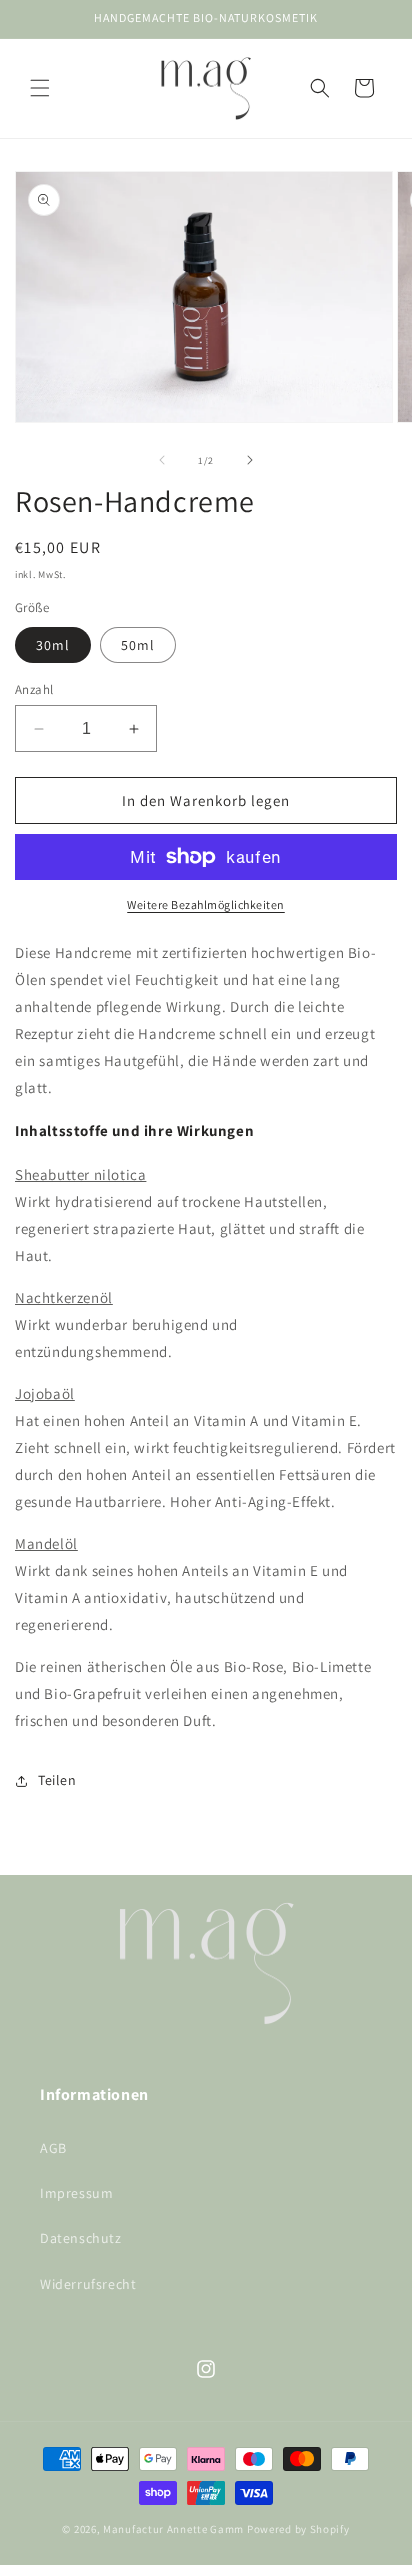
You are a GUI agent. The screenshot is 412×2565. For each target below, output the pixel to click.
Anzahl (34, 689)
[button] (40, 88)
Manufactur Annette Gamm (173, 2529)
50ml (138, 645)
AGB (53, 2148)
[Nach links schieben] (162, 460)
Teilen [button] (57, 1780)
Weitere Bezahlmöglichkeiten (206, 904)
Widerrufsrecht (88, 2284)
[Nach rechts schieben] (250, 460)
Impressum (76, 2193)
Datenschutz (81, 2238)
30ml (53, 645)
